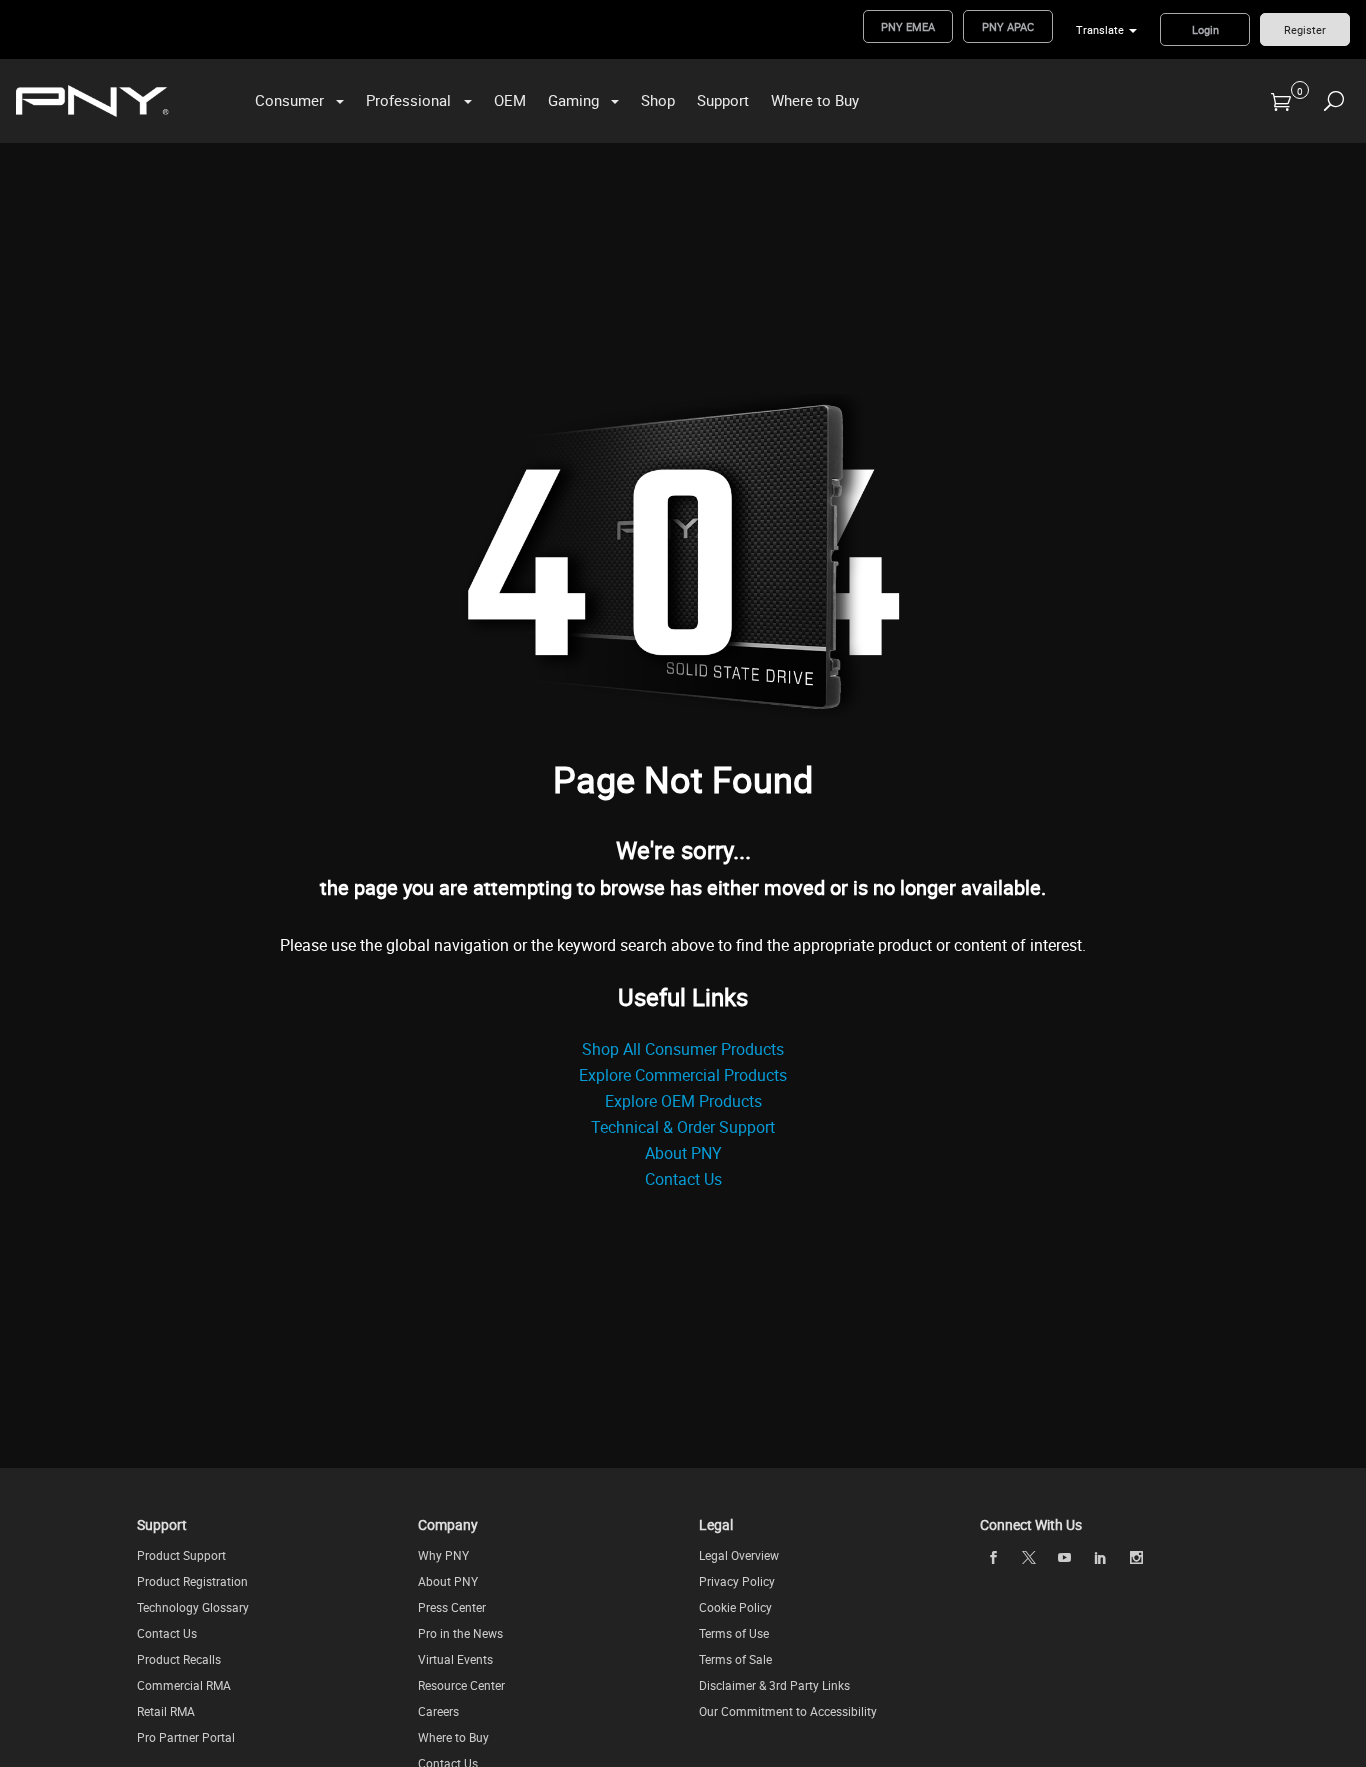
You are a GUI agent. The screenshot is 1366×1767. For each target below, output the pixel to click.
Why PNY (443, 1555)
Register (1305, 29)
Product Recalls (179, 1659)
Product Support (181, 1555)
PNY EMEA (908, 26)
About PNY (683, 1153)
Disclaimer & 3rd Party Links (774, 1685)
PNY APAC (1008, 26)
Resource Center (461, 1685)
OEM (510, 100)
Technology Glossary (193, 1607)
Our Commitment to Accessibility (788, 1711)
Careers (438, 1711)
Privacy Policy (737, 1581)
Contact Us (683, 1179)
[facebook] (993, 1557)
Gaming (573, 100)
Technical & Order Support (683, 1127)
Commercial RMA (184, 1685)
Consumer (289, 100)
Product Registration (192, 1581)
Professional (408, 100)
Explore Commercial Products (683, 1075)
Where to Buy (815, 100)
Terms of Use (734, 1633)
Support (723, 100)
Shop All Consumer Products (683, 1049)
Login (1205, 29)
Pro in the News (460, 1633)
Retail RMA (166, 1711)
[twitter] (1029, 1557)
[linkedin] (1100, 1557)
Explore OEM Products (683, 1101)
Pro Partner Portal (186, 1737)
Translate (1100, 29)
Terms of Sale (735, 1659)
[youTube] (1065, 1557)
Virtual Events (455, 1659)
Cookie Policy (735, 1607)
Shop (658, 100)
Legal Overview (739, 1555)
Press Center (452, 1607)
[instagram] (1136, 1557)
